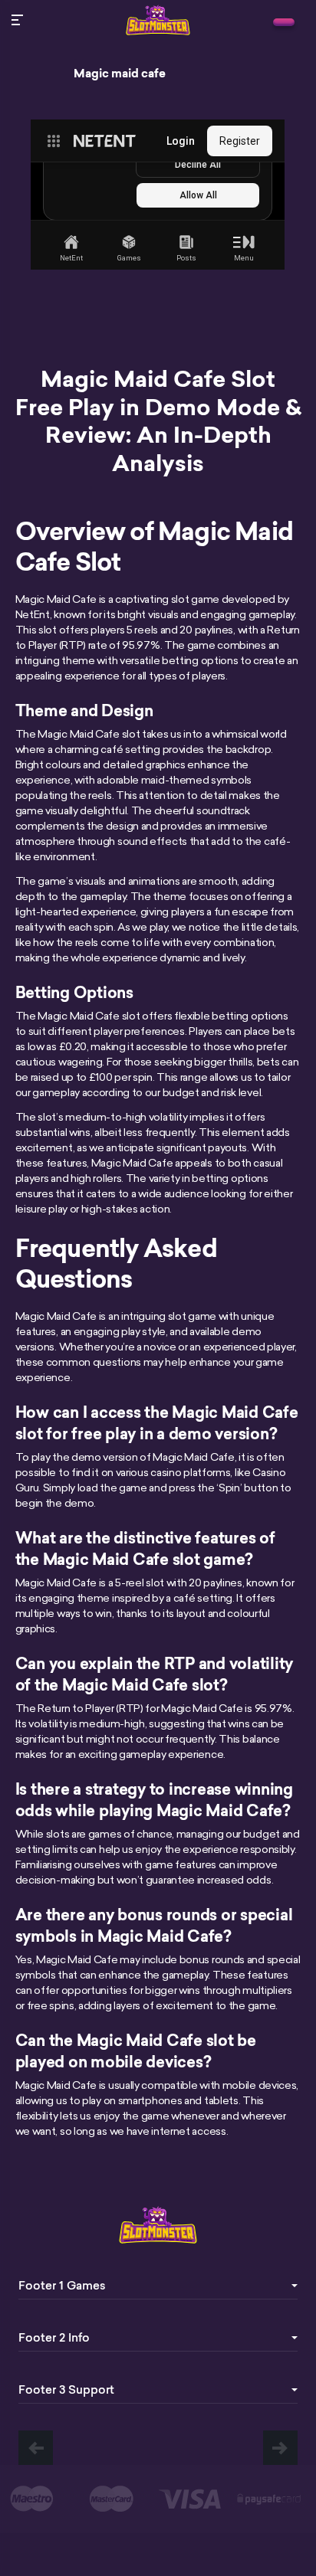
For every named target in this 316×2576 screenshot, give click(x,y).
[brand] (284, 22)
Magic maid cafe (120, 74)
